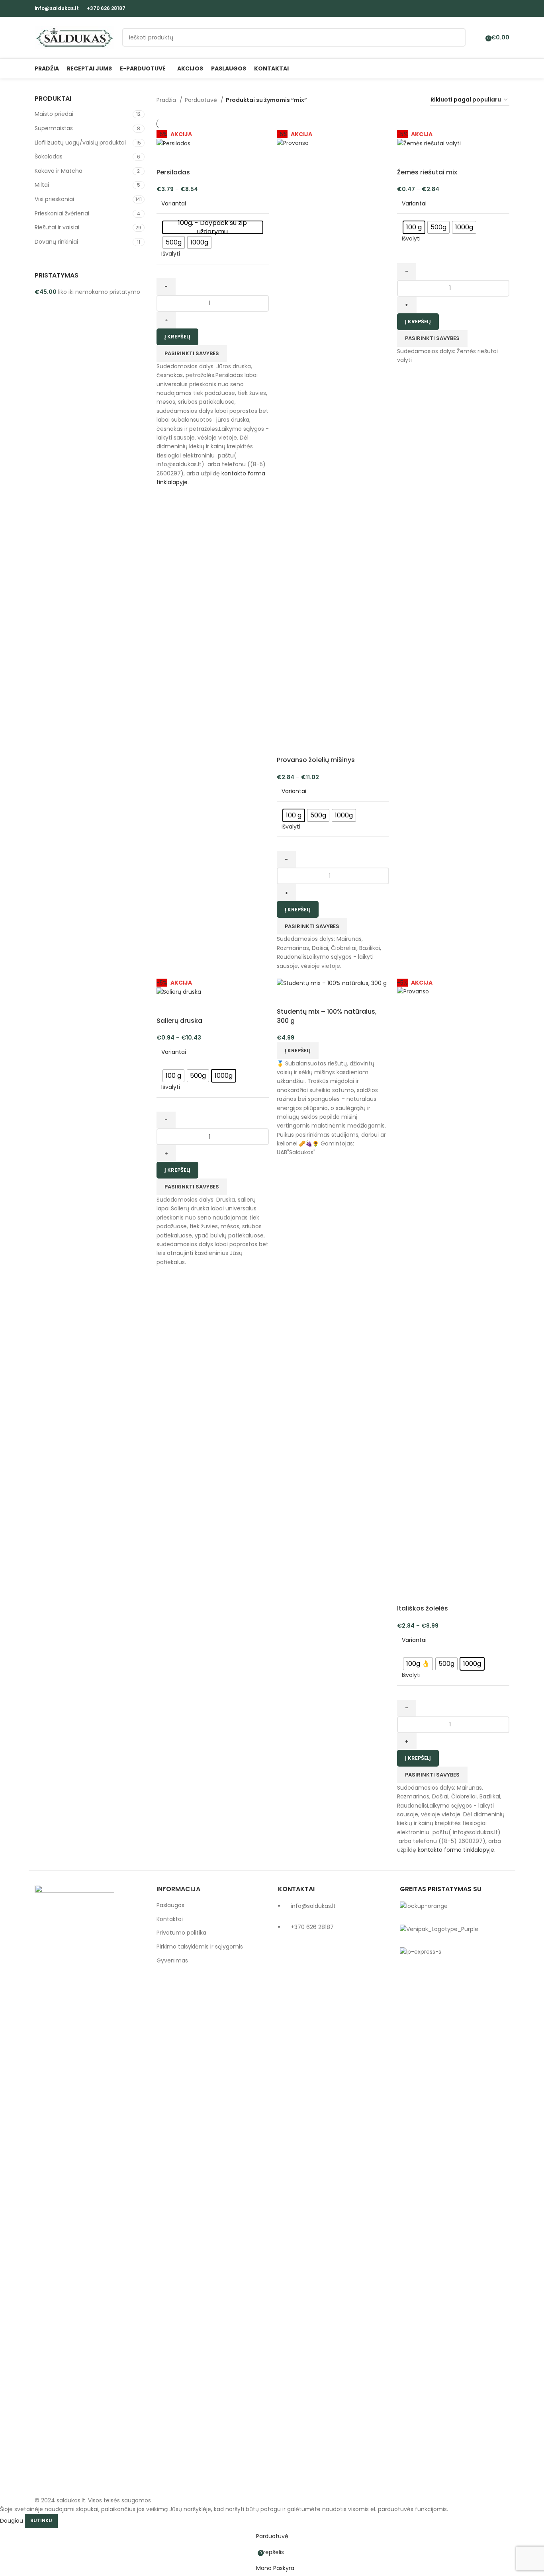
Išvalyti (171, 254)
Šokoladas (49, 156)
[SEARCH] (456, 37)
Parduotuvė (202, 100)
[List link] (333, 2183)
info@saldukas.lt (57, 8)
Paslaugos (170, 1905)
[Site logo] (74, 37)
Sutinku (41, 2520)
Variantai (174, 204)
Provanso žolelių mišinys (316, 760)
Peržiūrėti (166, 158)
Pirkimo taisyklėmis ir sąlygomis (200, 1947)
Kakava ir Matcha (59, 171)
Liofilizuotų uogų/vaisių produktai (80, 143)
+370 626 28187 (106, 8)
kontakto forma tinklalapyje (456, 1850)
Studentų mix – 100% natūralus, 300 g (327, 1016)
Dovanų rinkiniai (56, 242)
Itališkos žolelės (423, 1608)
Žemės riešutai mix (427, 172)
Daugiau (12, 2520)
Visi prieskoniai (54, 199)
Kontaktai (170, 1919)
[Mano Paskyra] (477, 37)
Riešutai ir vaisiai (57, 227)
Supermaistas (54, 128)
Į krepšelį (177, 337)
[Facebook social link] (496, 8)
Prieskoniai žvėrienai (62, 213)
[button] (298, 1051)
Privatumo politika (181, 1933)
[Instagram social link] (505, 8)
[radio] (213, 227)
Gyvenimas (172, 1961)
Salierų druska (179, 1021)
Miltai (42, 185)
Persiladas (173, 172)
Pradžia (167, 100)
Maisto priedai (54, 114)
